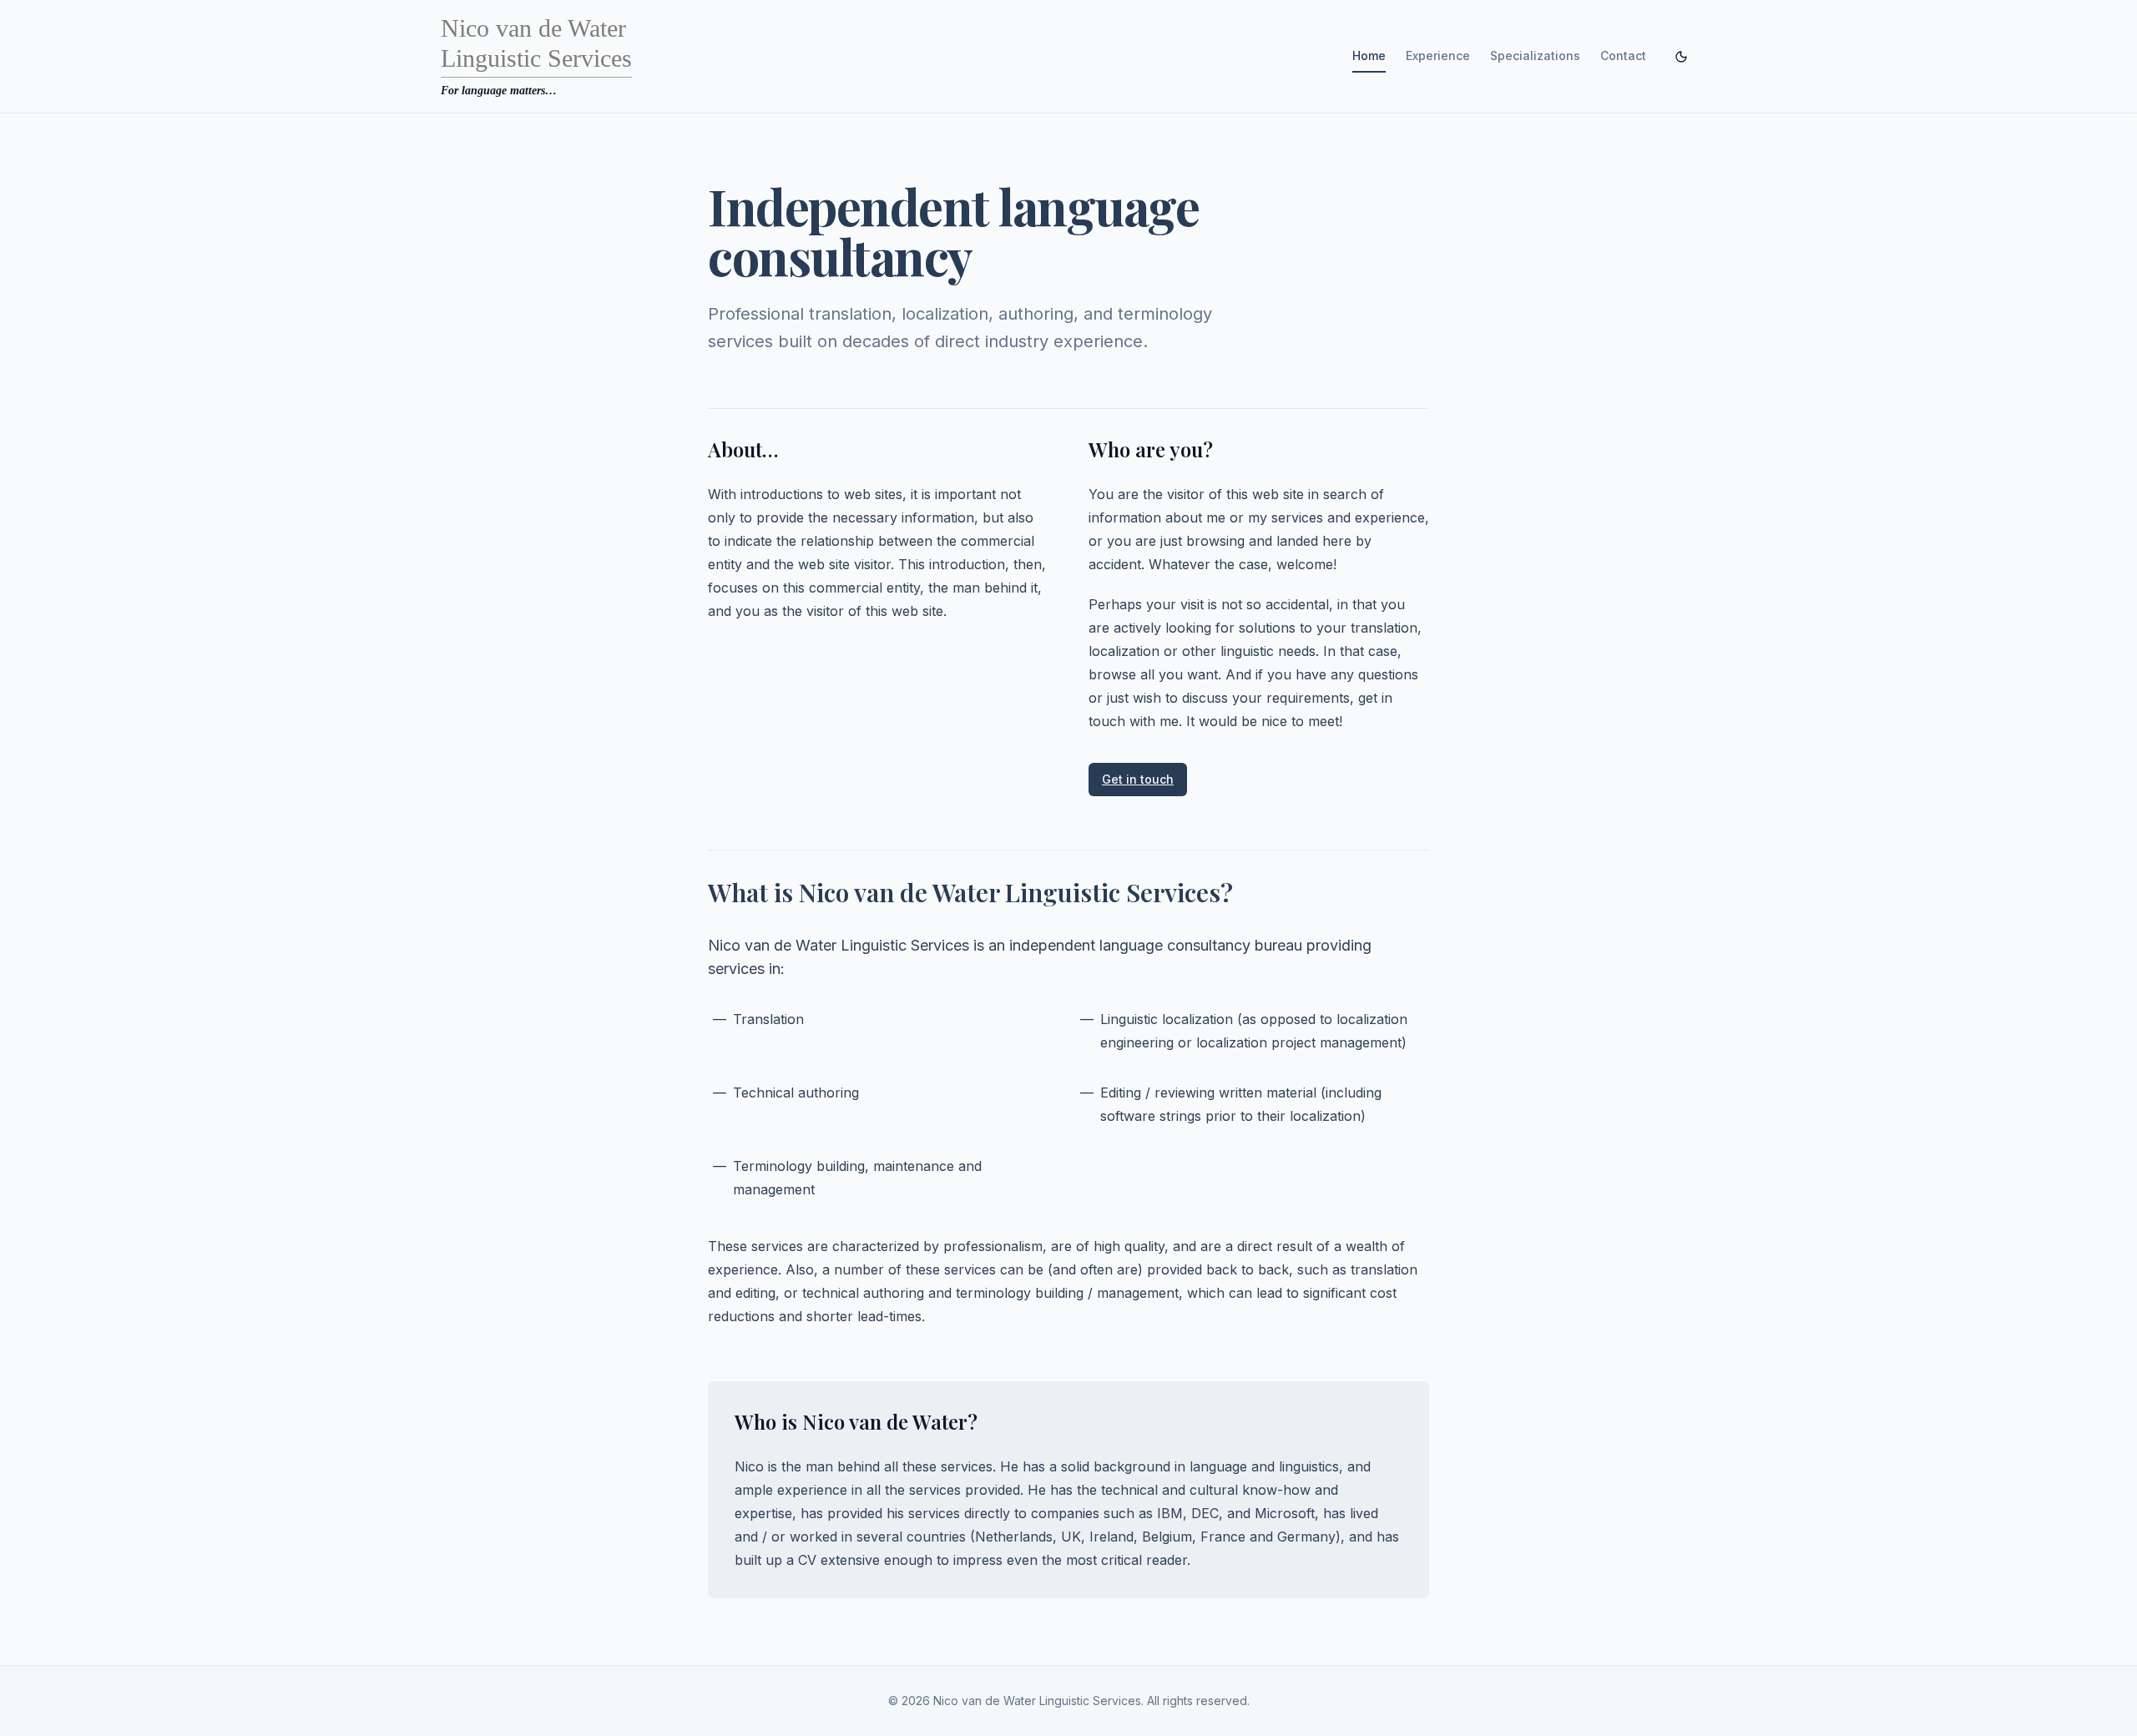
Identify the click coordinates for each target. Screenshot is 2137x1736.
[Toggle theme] (1681, 57)
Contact (1623, 56)
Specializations (1535, 56)
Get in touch (1138, 779)
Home (1369, 56)
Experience (1438, 56)
